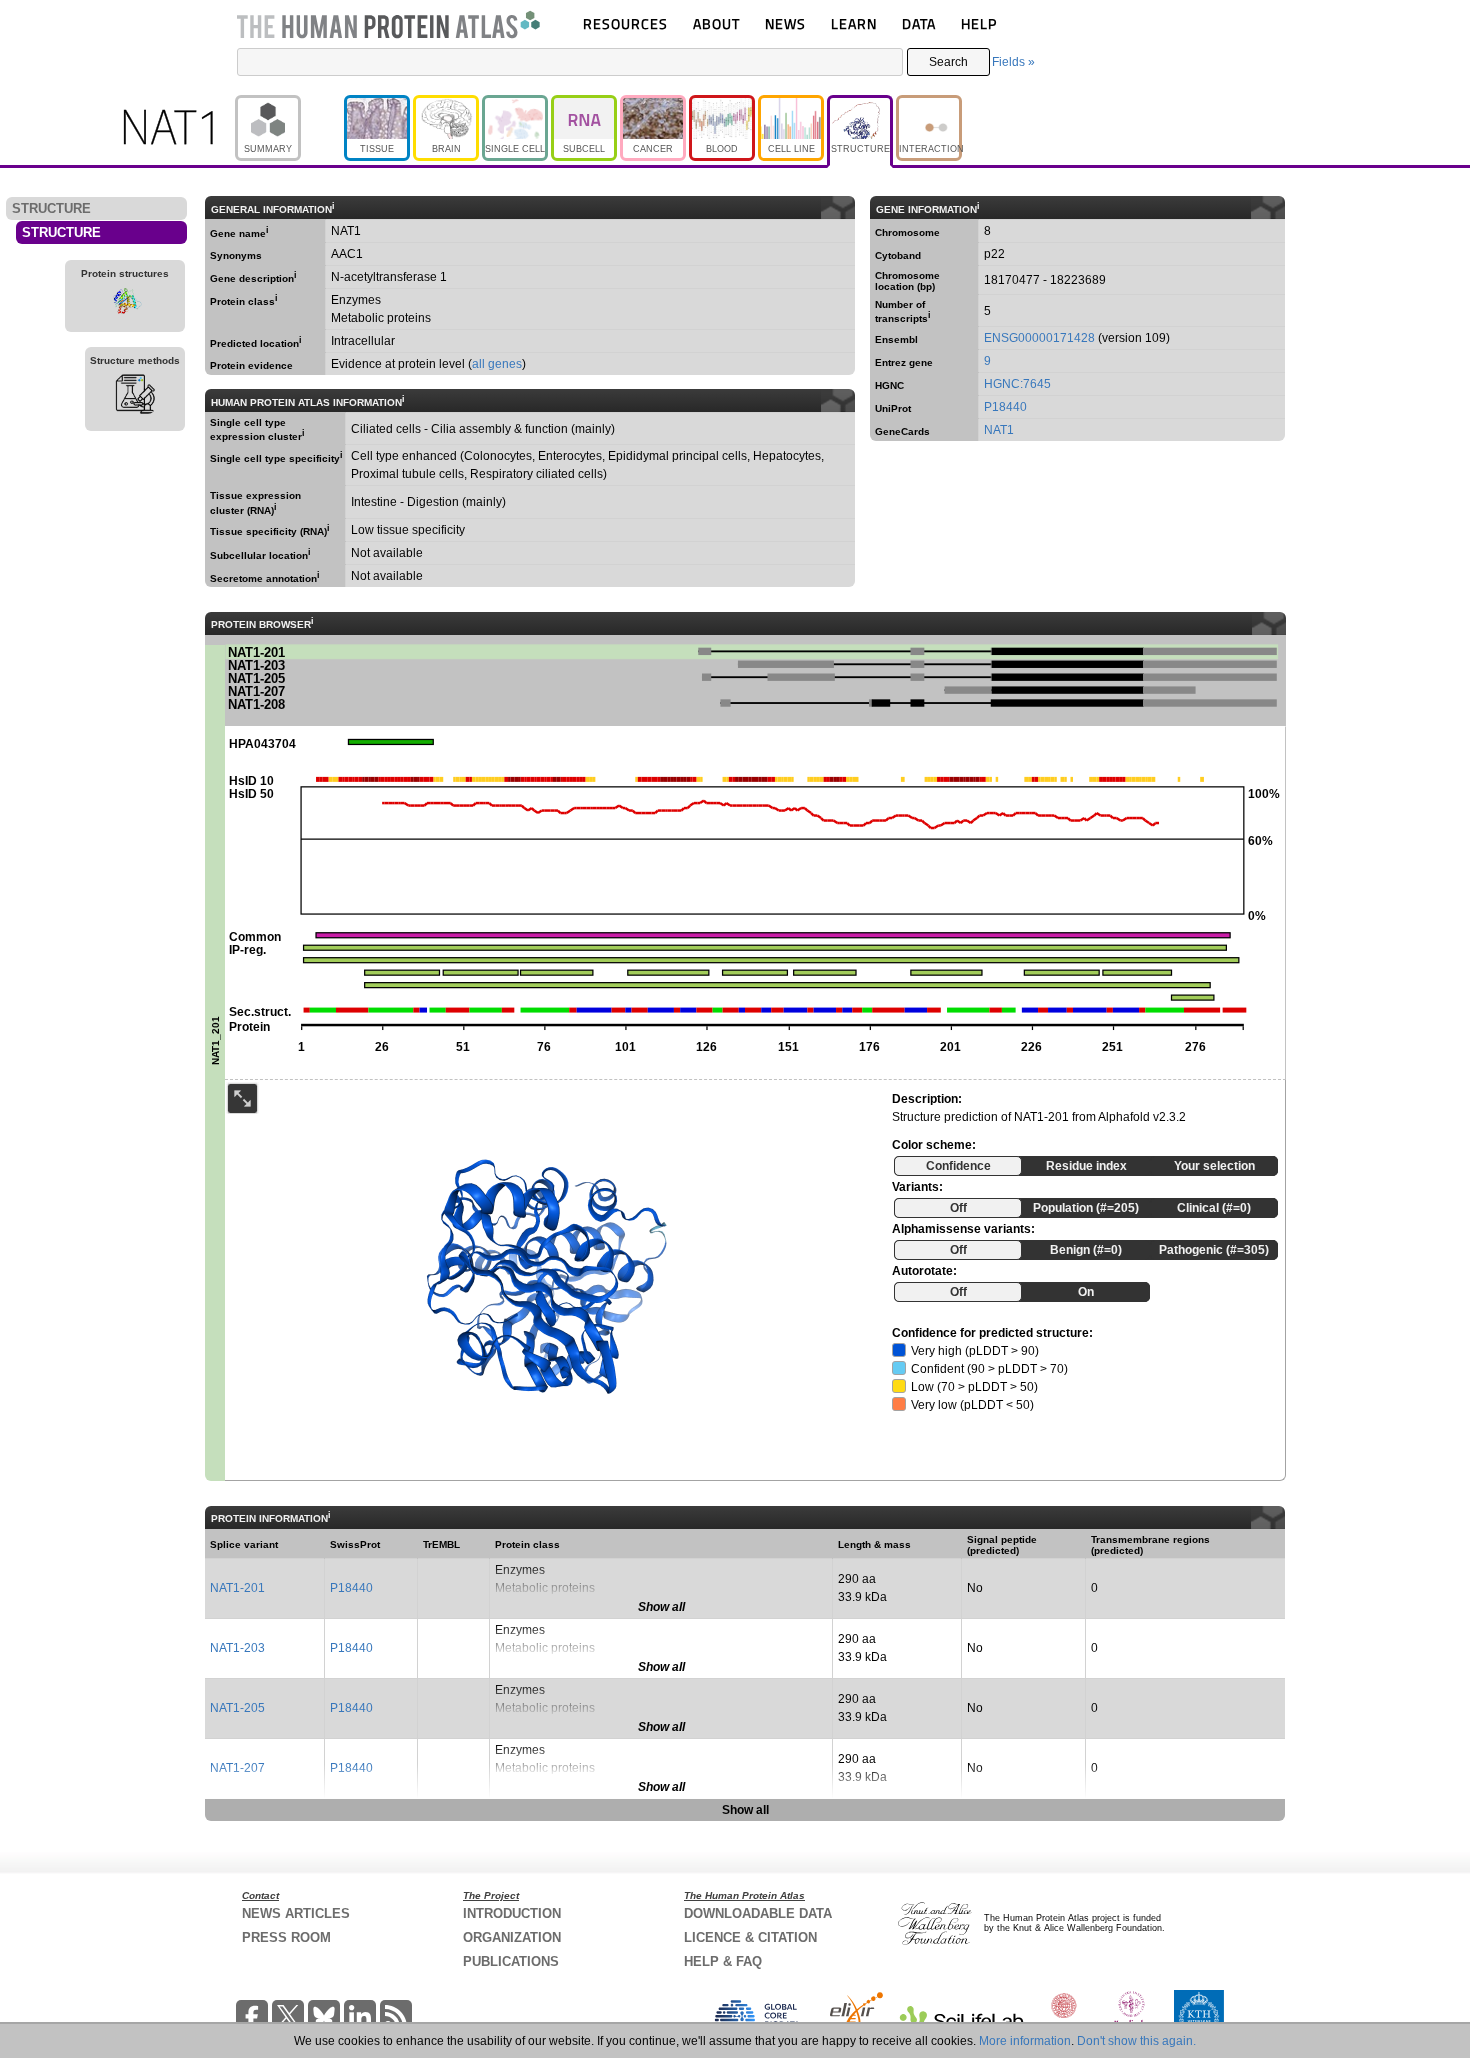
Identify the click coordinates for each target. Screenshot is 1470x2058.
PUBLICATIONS (511, 1961)
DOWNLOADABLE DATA (758, 1913)
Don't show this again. (1136, 2041)
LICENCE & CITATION (750, 1937)
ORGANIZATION (512, 1937)
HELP (979, 23)
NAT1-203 (237, 1648)
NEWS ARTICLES (296, 1913)
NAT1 (999, 430)
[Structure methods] (135, 397)
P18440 (1005, 407)
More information (1025, 2041)
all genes (497, 364)
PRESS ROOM (286, 1937)
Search (948, 62)
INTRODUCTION (512, 1913)
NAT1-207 (237, 1768)
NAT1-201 (237, 1588)
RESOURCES (625, 23)
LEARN (854, 23)
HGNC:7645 (1017, 384)
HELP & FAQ (723, 1961)
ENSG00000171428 (1039, 338)
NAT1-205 (237, 1708)
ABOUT (716, 23)
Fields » (1013, 62)
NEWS (785, 23)
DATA (919, 23)
